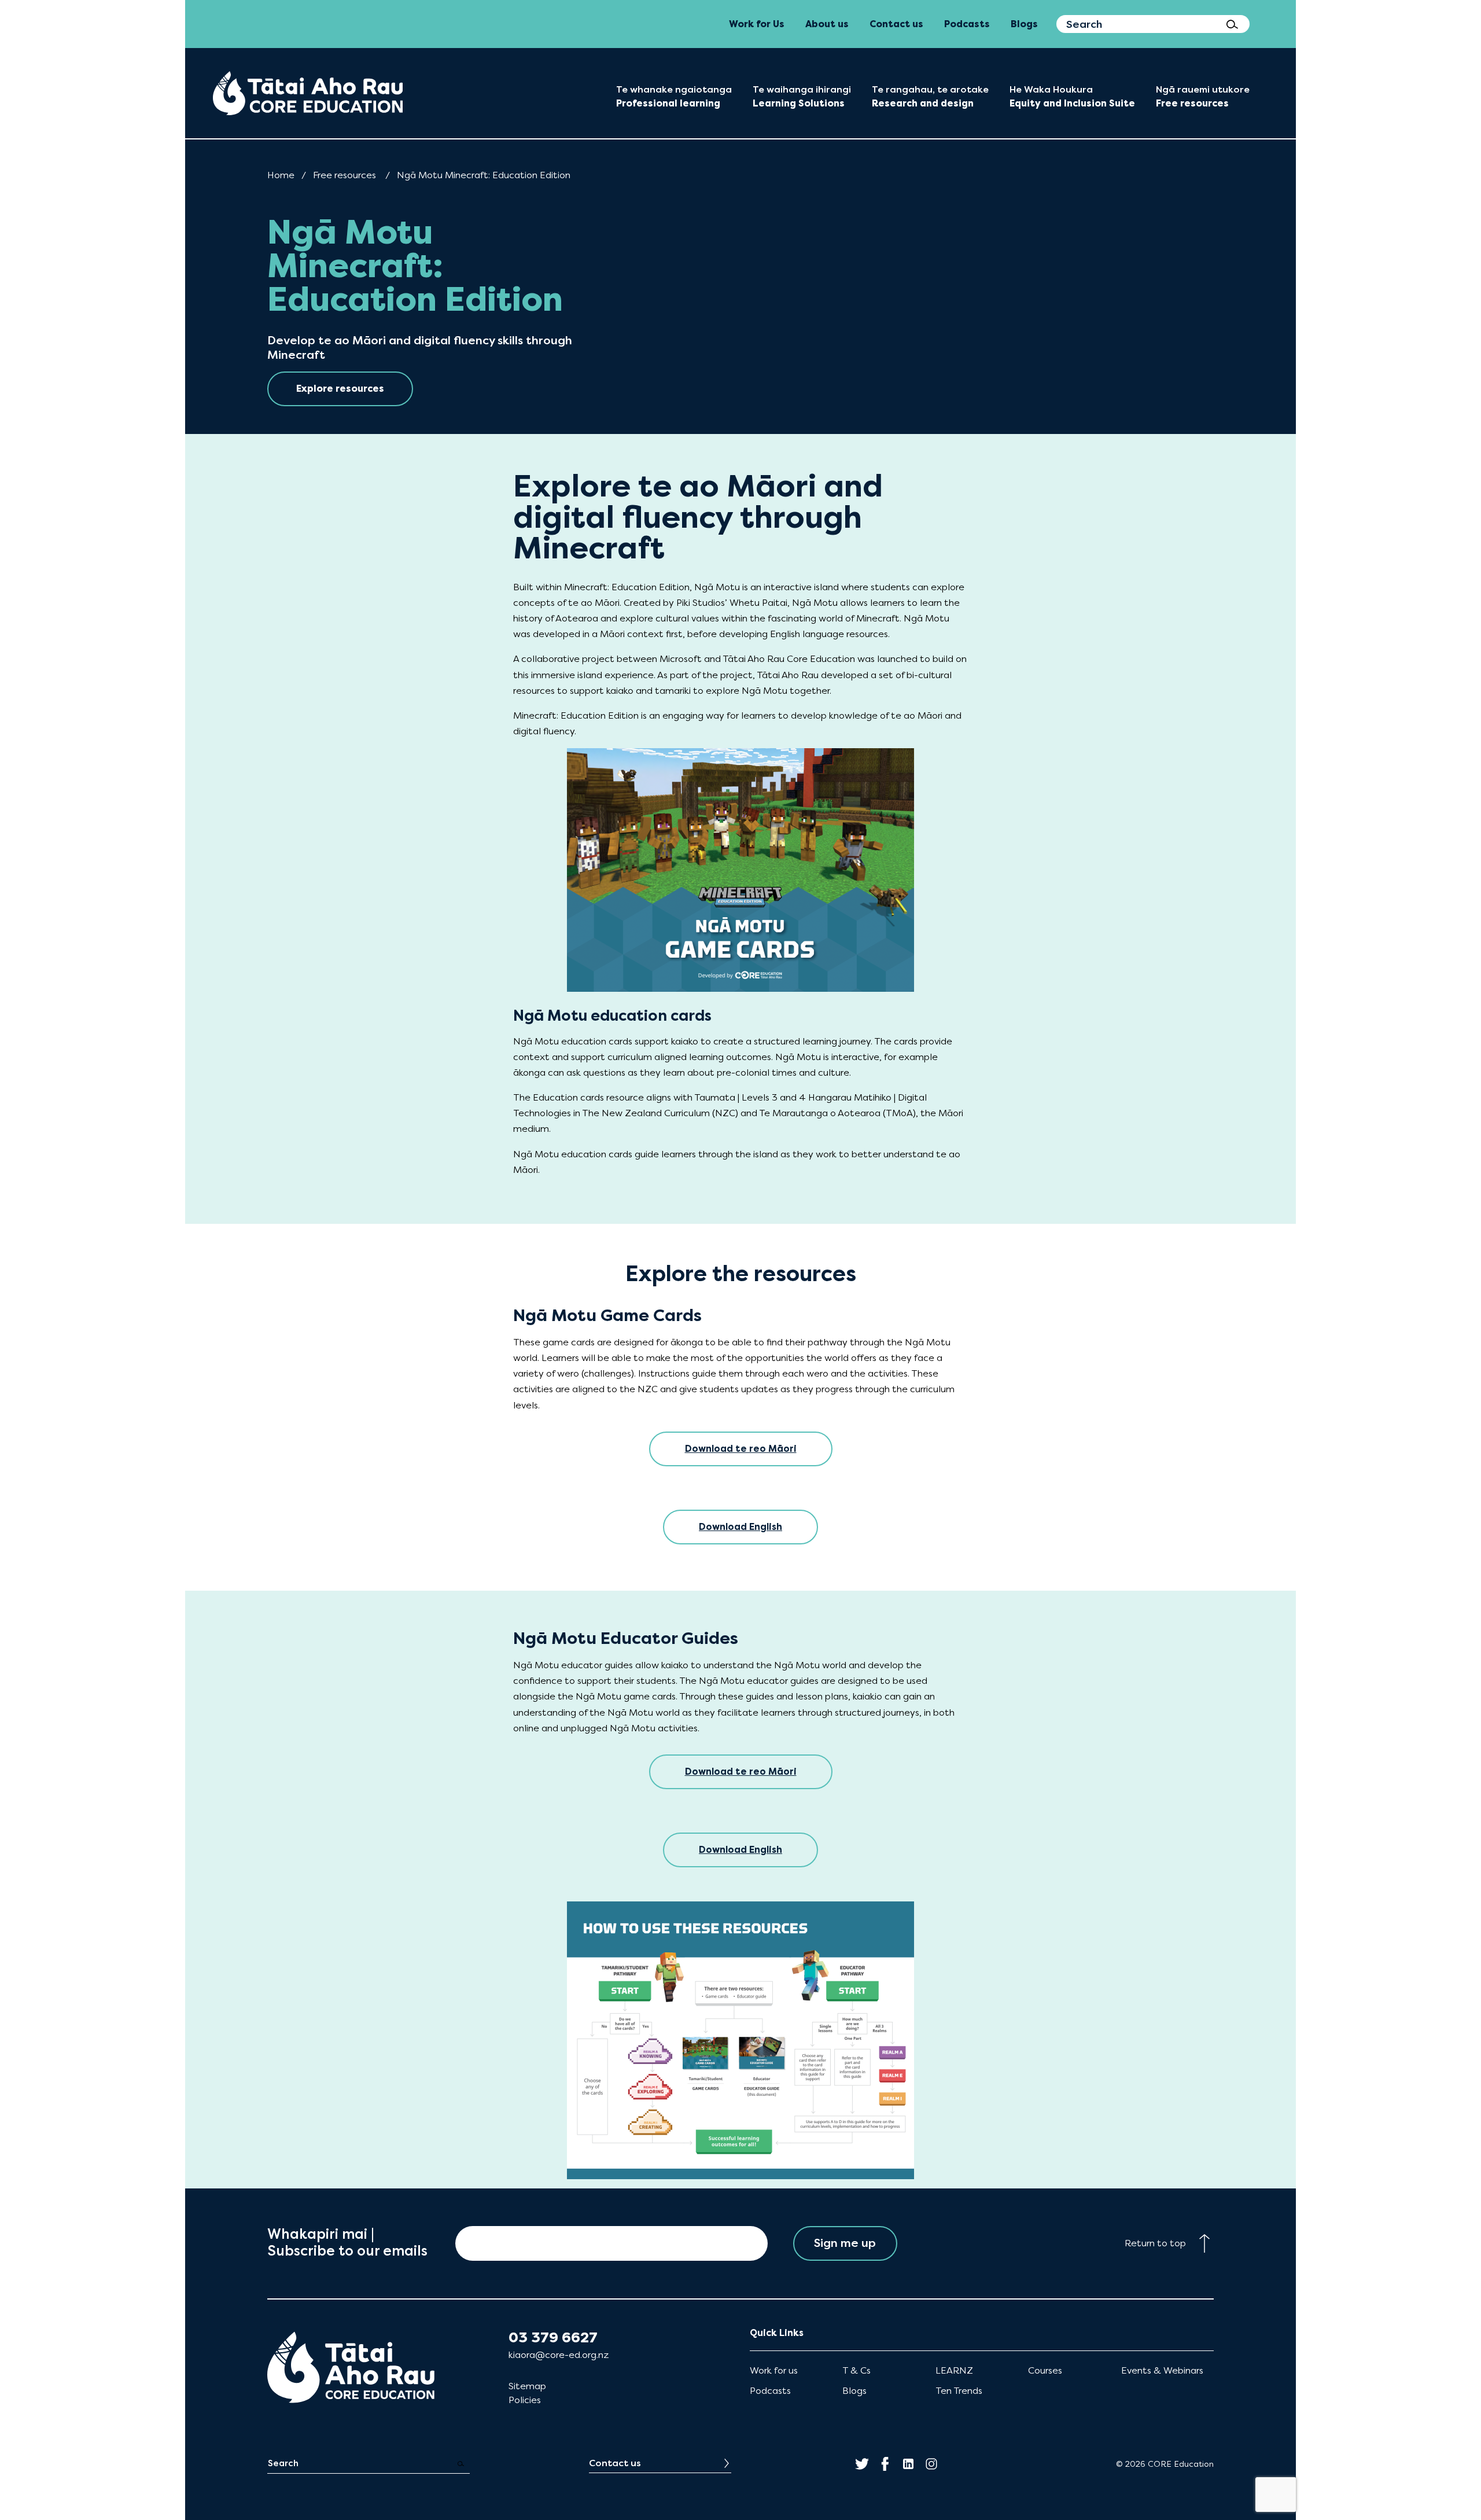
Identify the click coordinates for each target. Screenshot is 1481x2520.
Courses (1045, 2370)
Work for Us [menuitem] (757, 24)
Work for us (774, 2370)
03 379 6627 (553, 2338)
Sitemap (527, 2386)
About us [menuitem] (827, 24)
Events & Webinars (1162, 2370)
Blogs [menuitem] (1024, 24)
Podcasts (770, 2391)
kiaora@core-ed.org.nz (559, 2355)
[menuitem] (308, 93)
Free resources (345, 175)
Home (281, 175)
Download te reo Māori (741, 1449)
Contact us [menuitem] (896, 24)
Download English (740, 1527)
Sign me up (845, 2243)
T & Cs (856, 2370)
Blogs (854, 2391)
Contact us (615, 2463)
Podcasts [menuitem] (967, 24)
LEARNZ (954, 2370)
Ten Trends (959, 2391)
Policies (525, 2400)
